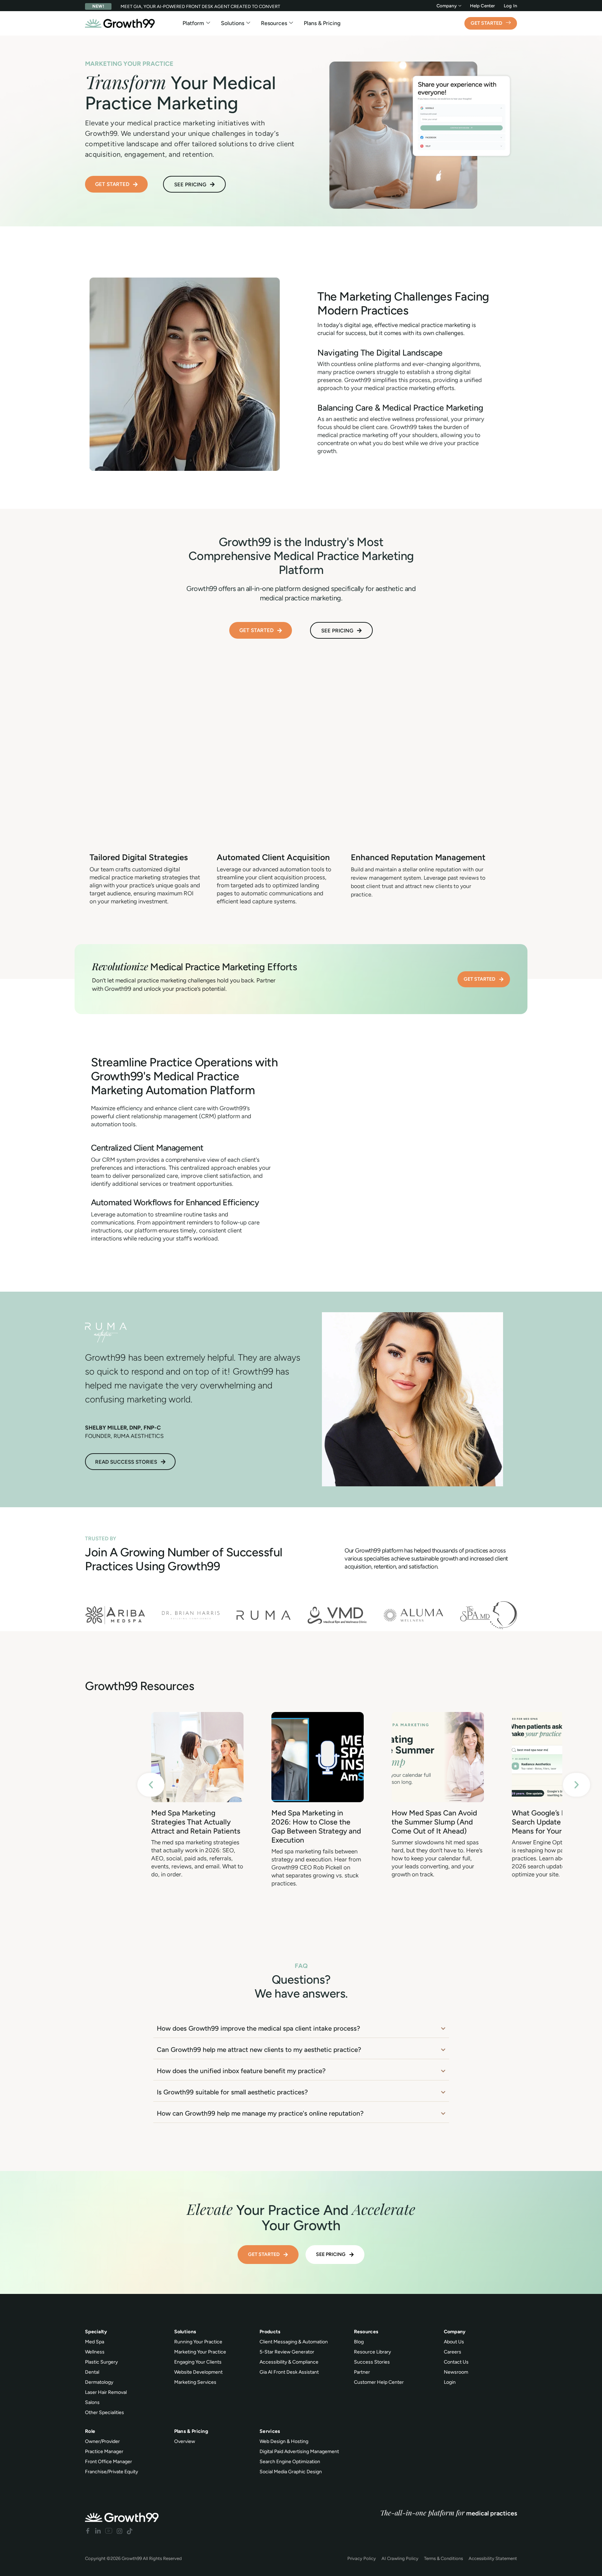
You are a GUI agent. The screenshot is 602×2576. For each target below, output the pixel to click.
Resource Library (372, 2352)
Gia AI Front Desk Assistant (289, 2372)
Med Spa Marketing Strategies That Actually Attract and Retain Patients (196, 1822)
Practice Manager (104, 2452)
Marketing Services (195, 2382)
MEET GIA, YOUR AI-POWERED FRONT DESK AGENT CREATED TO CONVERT (200, 6)
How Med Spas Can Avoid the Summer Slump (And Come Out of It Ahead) (434, 1822)
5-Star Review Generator (287, 2352)
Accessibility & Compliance (289, 2362)
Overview (185, 2441)
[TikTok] (130, 2531)
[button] (151, 1785)
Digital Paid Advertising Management (299, 2452)
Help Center (483, 6)
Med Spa (95, 2342)
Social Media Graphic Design (291, 2472)
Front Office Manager (109, 2462)
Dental (92, 2372)
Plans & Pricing (322, 23)
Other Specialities (105, 2412)
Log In (510, 6)
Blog (359, 2342)
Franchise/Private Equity (111, 2472)
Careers (453, 2352)
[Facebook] (88, 2531)
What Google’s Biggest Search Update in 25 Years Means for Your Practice (555, 1822)
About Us (454, 2342)
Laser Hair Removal (106, 2392)
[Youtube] (109, 2531)
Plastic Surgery (101, 2362)
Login (450, 2382)
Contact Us (456, 2362)
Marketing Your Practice (200, 2352)
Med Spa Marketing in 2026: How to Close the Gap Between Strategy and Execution (316, 1826)
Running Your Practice (198, 2342)
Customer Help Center (379, 2382)
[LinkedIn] (98, 2531)
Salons (92, 2402)
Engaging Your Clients (198, 2362)
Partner (362, 2372)
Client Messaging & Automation (294, 2342)
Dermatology (99, 2382)
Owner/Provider (102, 2441)
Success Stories (372, 2362)
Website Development (198, 2372)
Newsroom (456, 2372)
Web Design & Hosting (284, 2441)
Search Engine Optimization (290, 2462)
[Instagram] (119, 2531)
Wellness (95, 2352)
